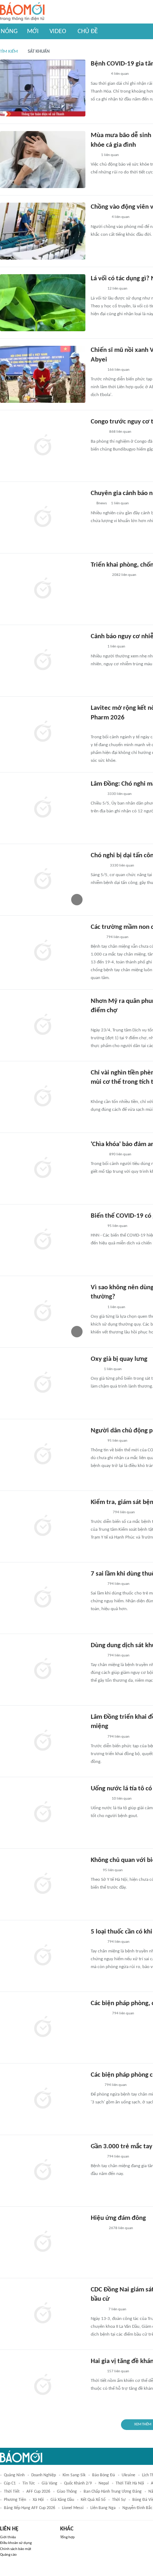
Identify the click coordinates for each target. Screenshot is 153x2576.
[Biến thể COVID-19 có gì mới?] (43, 1240)
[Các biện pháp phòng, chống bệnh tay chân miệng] (43, 2028)
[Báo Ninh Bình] (99, 2014)
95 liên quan (117, 1226)
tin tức (29, 2483)
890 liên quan (120, 1154)
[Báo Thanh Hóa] (99, 74)
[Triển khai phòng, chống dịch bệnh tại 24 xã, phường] (43, 589)
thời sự (119, 2500)
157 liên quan (118, 2371)
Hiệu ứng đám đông (118, 2218)
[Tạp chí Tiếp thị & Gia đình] (94, 155)
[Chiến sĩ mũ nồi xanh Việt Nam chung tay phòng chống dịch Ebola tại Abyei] (43, 374)
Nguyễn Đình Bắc (137, 2508)
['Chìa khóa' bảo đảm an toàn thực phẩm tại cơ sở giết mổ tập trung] (43, 1169)
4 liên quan (120, 74)
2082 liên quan (124, 575)
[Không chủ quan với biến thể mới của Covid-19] (43, 1884)
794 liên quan (117, 937)
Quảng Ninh (14, 2475)
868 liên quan (120, 432)
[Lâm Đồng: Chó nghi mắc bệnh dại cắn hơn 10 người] (43, 808)
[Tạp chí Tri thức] (95, 1369)
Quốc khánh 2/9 (78, 2483)
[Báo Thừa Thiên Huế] (97, 1226)
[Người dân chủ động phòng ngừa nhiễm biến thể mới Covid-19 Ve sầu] (43, 1455)
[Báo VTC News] (99, 218)
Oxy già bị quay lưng (119, 1359)
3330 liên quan (120, 794)
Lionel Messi (73, 2508)
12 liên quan (117, 289)
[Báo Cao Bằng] (100, 1513)
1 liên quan (110, 155)
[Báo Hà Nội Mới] (98, 432)
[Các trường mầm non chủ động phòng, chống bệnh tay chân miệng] (43, 951)
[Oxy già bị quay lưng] (43, 1383)
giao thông (67, 2492)
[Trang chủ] (22, 12)
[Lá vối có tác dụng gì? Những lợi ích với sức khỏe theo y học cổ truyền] (43, 303)
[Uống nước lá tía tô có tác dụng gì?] (43, 1813)
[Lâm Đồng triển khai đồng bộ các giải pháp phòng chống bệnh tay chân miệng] (43, 1741)
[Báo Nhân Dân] (97, 370)
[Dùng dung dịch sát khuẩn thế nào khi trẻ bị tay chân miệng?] (43, 1670)
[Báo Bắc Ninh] (98, 2228)
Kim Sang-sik (74, 2475)
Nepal (104, 2483)
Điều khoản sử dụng (16, 2543)
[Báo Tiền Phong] (97, 728)
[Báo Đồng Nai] (97, 2310)
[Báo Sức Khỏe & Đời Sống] (97, 289)
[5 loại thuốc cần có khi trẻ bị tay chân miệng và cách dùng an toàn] (43, 1956)
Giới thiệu (8, 2537)
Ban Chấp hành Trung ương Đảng (113, 2492)
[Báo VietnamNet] (97, 2157)
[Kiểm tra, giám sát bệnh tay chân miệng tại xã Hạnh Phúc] (43, 1526)
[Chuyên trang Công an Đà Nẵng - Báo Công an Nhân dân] (96, 937)
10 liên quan (122, 1799)
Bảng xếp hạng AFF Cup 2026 (30, 2508)
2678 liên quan (121, 2228)
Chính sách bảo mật (16, 2549)
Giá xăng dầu (62, 2500)
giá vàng (49, 2483)
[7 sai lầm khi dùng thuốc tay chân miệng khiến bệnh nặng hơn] (43, 1598)
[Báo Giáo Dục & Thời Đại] (95, 1870)
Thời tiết (12, 2492)
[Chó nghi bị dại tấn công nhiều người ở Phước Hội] (43, 880)
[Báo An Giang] (96, 1021)
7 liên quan (117, 2309)
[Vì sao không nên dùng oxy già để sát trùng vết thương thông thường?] (43, 1312)
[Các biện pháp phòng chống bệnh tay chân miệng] (43, 2099)
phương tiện (15, 2500)
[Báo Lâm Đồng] (98, 866)
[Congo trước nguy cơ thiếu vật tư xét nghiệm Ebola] (43, 446)
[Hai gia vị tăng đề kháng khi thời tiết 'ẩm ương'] (43, 2385)
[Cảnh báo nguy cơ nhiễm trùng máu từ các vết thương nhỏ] (43, 661)
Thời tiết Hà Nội (130, 2483)
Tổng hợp (67, 2537)
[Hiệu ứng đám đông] (43, 2242)
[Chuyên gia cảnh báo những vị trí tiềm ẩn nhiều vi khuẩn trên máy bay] (43, 517)
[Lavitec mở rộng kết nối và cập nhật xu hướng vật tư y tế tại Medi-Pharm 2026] (43, 732)
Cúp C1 (10, 2483)
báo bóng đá (104, 2475)
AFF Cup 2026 (38, 2492)
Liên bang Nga (103, 2508)
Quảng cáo (8, 2555)
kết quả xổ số (93, 2500)
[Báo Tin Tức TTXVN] (96, 2085)
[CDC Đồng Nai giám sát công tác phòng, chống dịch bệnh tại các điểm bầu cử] (43, 2314)
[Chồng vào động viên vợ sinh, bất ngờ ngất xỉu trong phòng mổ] (43, 231)
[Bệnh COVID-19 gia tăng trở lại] (43, 88)
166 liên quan (118, 370)
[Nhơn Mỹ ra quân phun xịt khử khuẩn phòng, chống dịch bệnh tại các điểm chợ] (43, 1025)
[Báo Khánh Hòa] (99, 576)
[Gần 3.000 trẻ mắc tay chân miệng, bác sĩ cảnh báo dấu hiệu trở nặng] (43, 2171)
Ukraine (128, 2475)
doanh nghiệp (44, 2475)
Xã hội (38, 2500)
